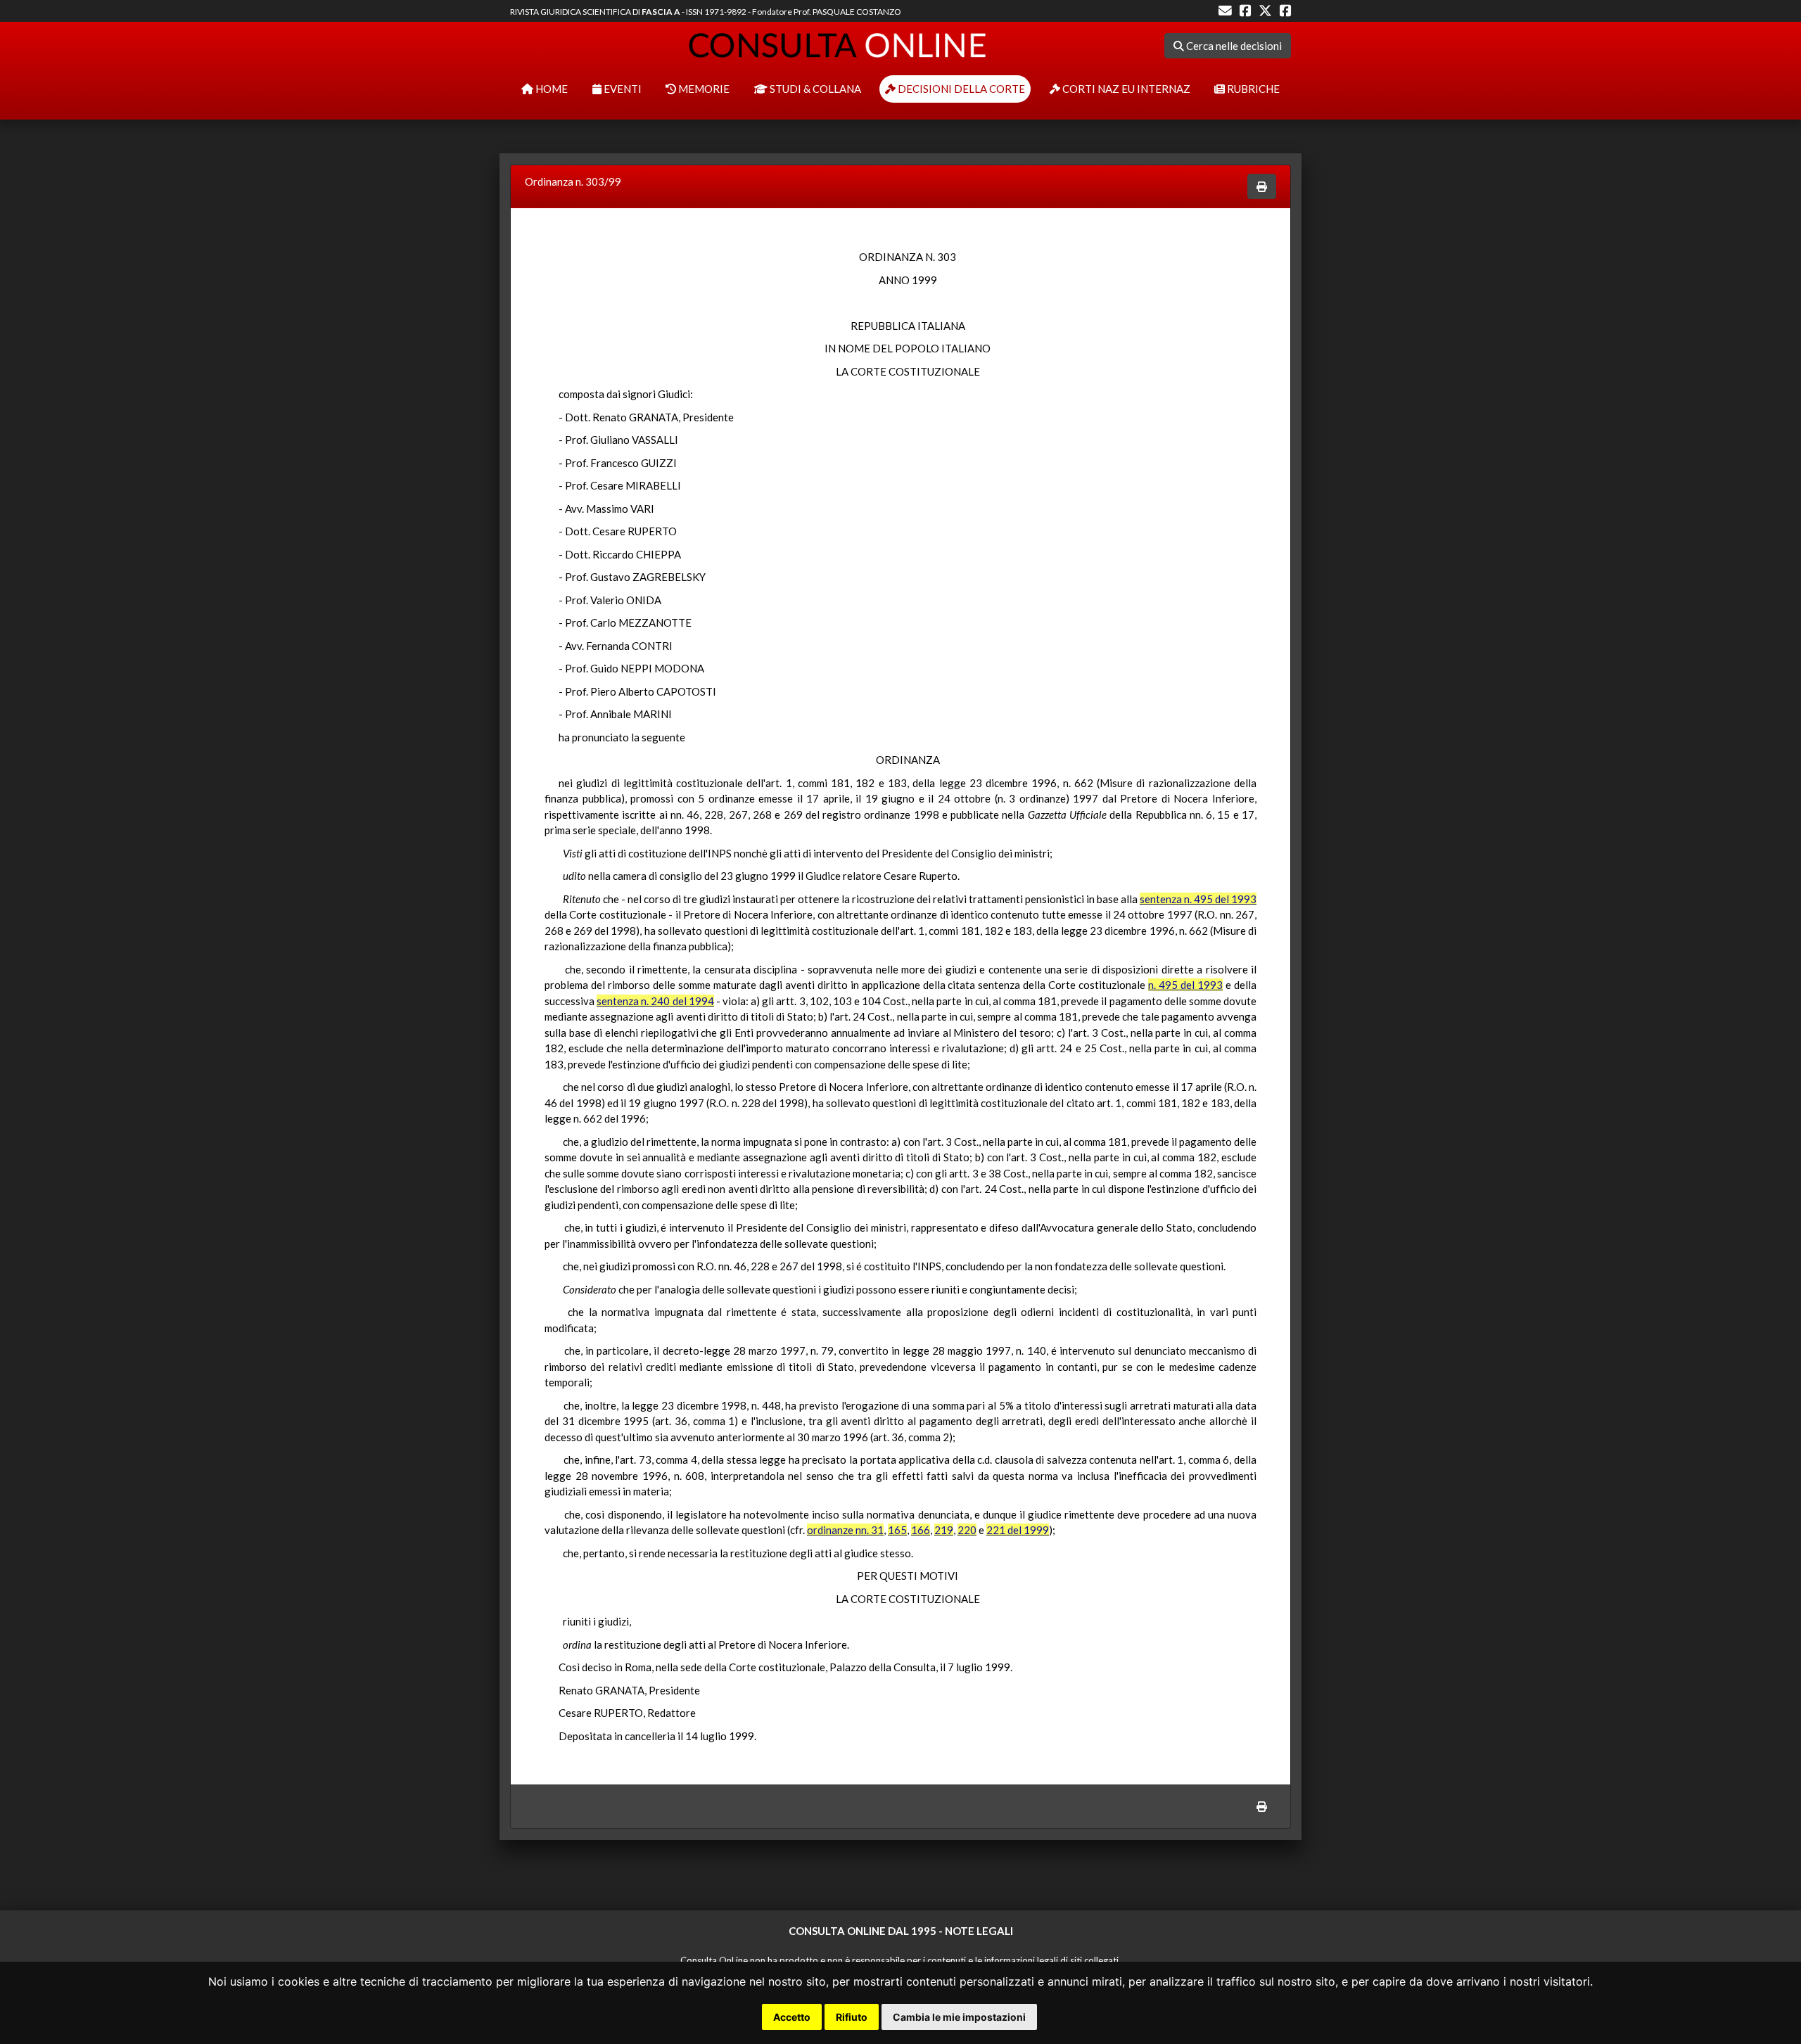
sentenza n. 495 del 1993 (1198, 899)
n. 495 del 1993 (1185, 985)
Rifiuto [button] (852, 2017)
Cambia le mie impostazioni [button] (959, 2017)
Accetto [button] (792, 2017)
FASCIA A (661, 12)
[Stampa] (1262, 187)
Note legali (979, 1931)
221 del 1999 (1018, 1530)
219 (944, 1530)
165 (897, 1530)
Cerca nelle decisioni (1233, 46)
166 (921, 1530)
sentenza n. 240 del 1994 (655, 1001)
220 (967, 1530)
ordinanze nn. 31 (845, 1530)
